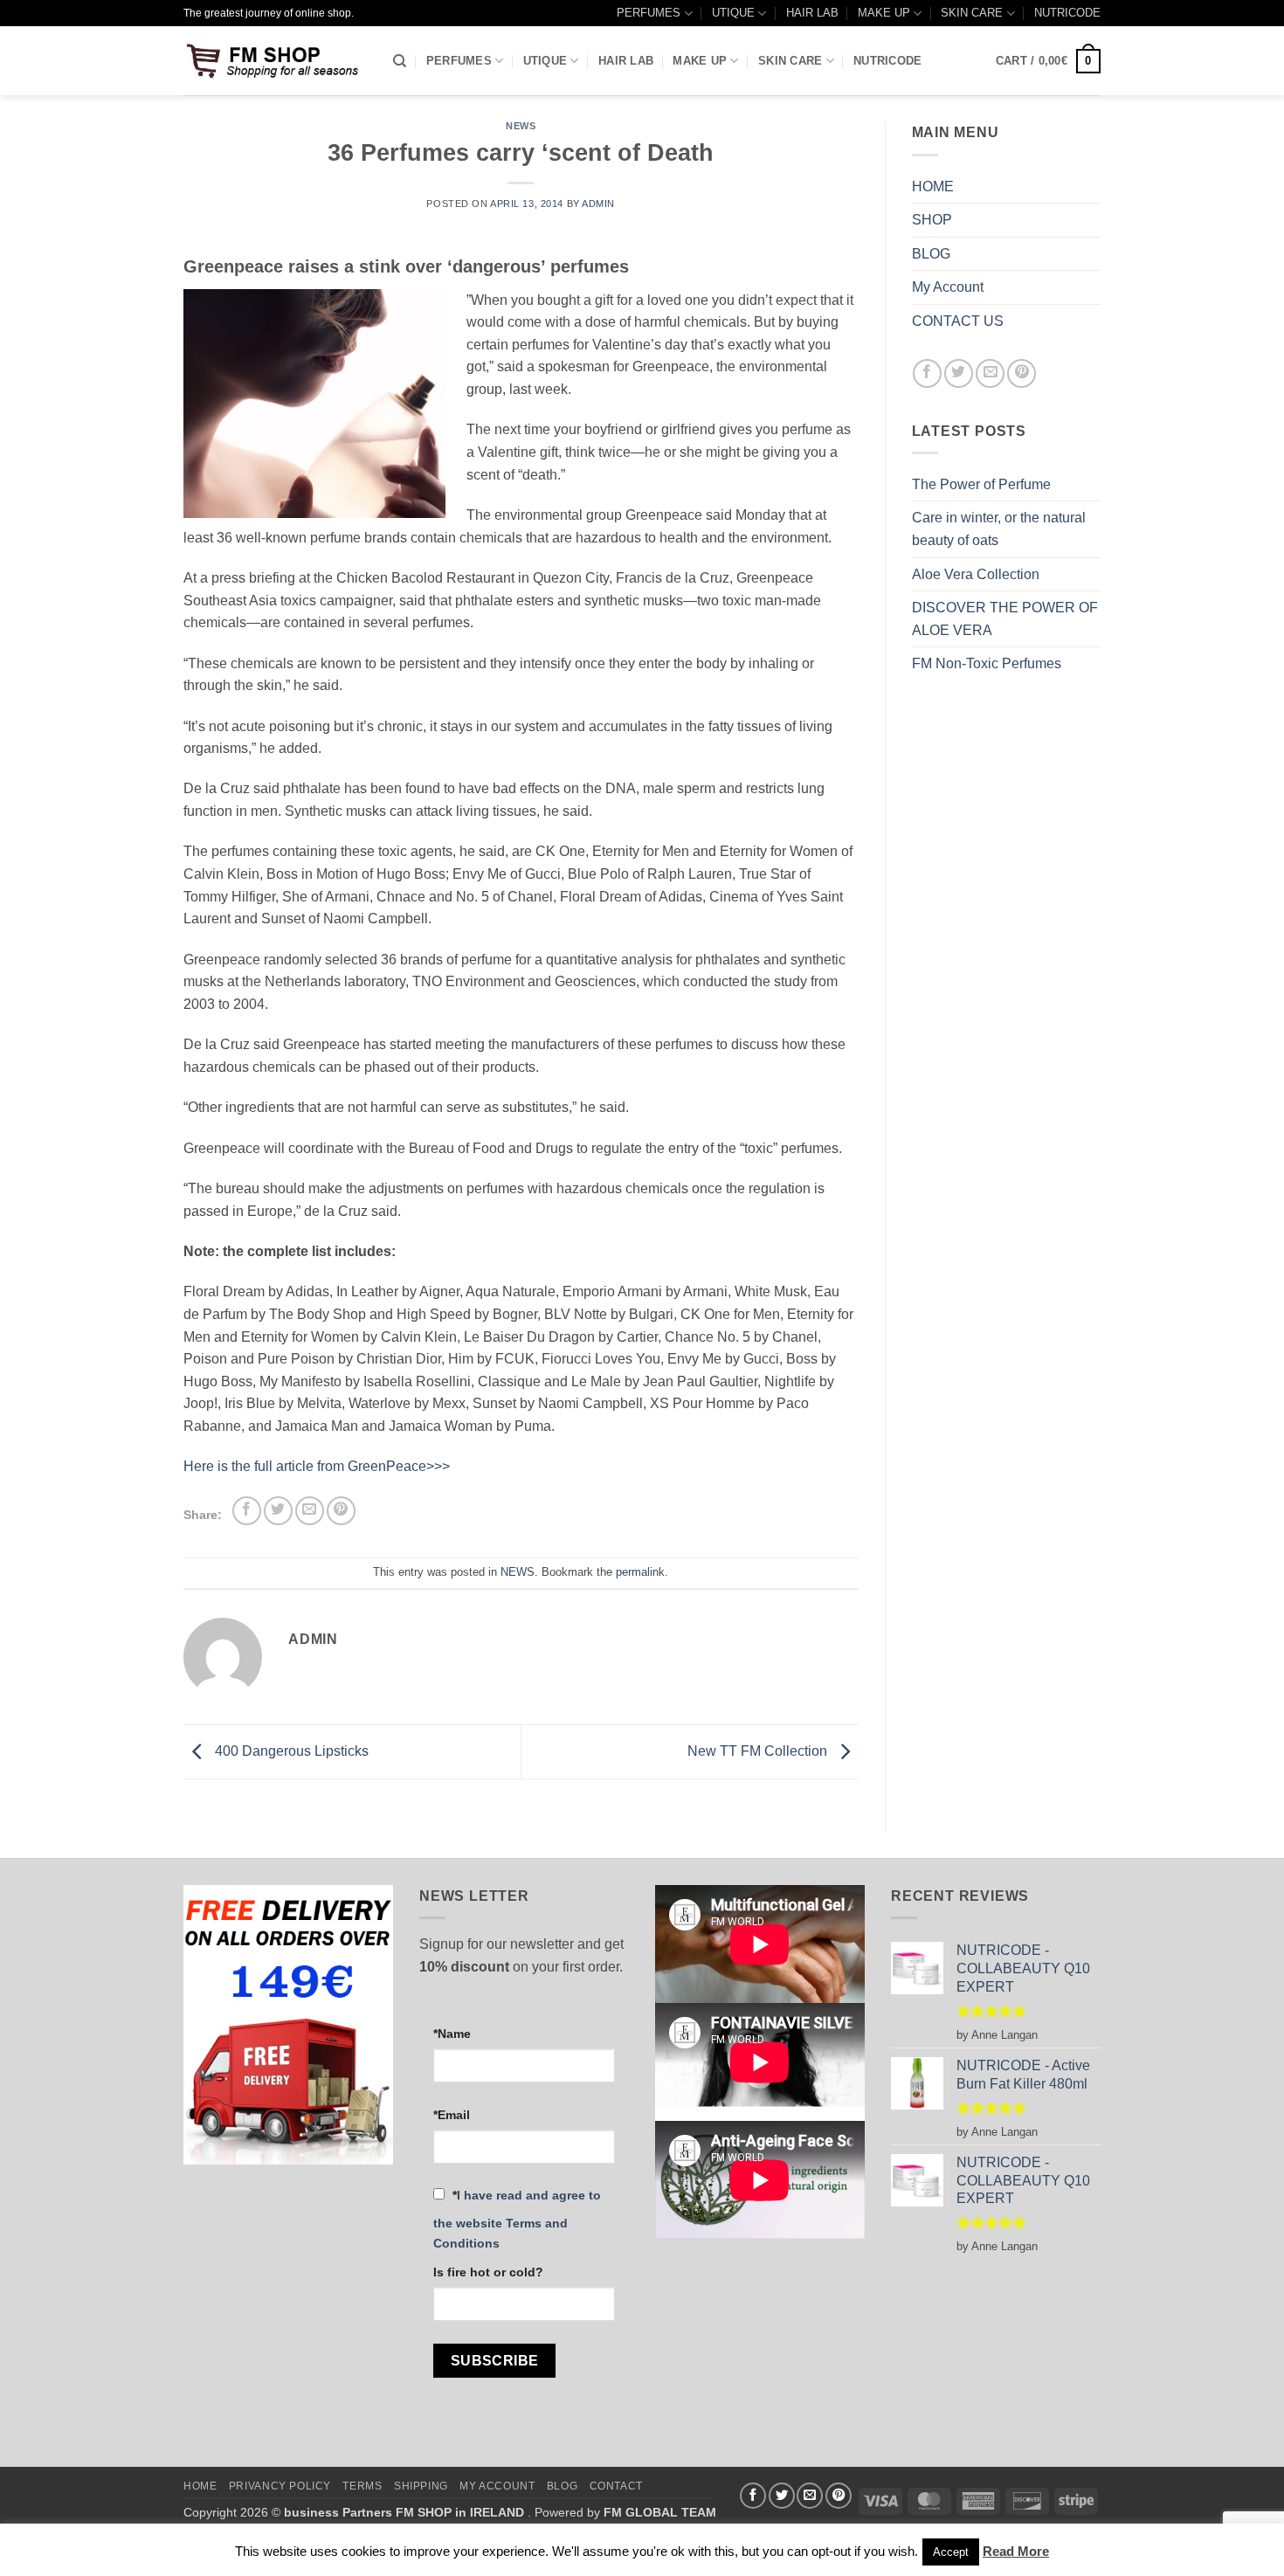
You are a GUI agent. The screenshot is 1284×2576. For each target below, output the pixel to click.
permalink (640, 1572)
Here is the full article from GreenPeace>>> (317, 1466)
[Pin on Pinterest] (341, 1511)
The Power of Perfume (981, 484)
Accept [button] (951, 2552)
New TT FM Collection (759, 1751)
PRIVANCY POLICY (280, 2486)
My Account (948, 287)
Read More (1016, 2551)
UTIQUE (733, 13)
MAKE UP (884, 13)
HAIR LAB (812, 13)
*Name (452, 2034)
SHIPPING (421, 2486)
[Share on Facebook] (247, 1511)
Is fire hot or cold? (488, 2272)
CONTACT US (958, 321)
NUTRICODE (1067, 13)
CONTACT (616, 2486)
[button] (1048, 61)
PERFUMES (649, 13)
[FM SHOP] (275, 61)
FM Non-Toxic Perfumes (987, 663)
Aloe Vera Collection (976, 574)
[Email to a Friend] (310, 1511)
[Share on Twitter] (278, 1511)
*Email (452, 2115)
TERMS (362, 2486)
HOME (933, 186)
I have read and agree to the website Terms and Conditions (517, 2219)
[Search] (400, 61)
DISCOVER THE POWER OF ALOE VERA (1005, 619)
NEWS (521, 126)
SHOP (932, 220)
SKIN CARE (972, 13)
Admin (598, 204)
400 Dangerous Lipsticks (290, 1751)
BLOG (931, 254)
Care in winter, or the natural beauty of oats (999, 529)
